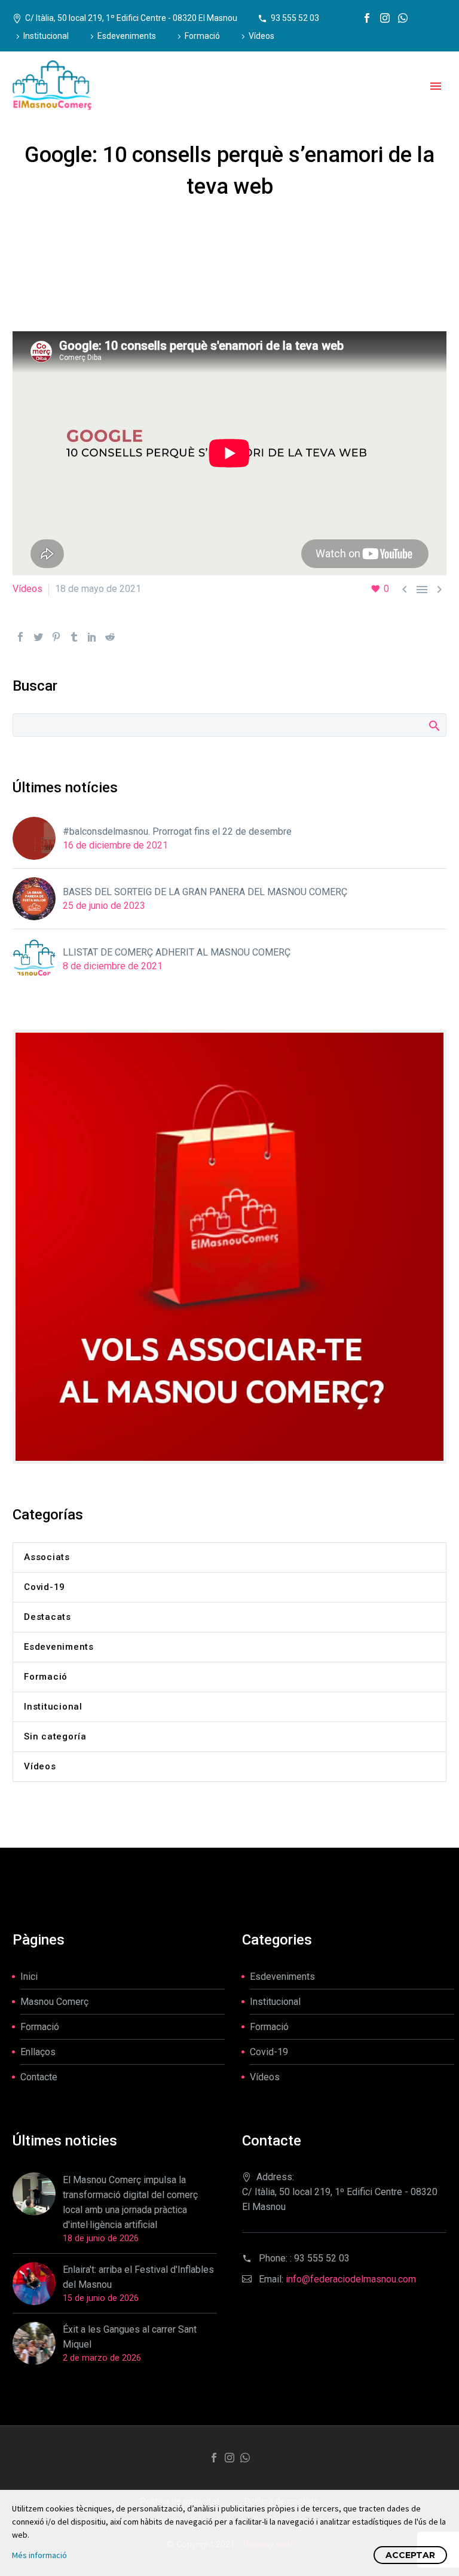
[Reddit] (110, 637)
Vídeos (261, 36)
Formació (202, 36)
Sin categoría (55, 1736)
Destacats (48, 1617)
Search (434, 725)
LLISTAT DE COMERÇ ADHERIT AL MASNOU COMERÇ (177, 952)
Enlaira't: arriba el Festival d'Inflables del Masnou (138, 2277)
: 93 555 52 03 (320, 2258)
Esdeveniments (127, 36)
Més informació (39, 2555)
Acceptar (410, 2555)
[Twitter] (38, 637)
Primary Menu (436, 86)
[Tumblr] (74, 637)
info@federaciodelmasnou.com (351, 2279)
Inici (29, 1977)
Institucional (46, 36)
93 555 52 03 (295, 18)
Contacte (39, 2077)
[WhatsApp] (403, 18)
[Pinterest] (56, 637)
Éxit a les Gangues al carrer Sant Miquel (130, 2337)
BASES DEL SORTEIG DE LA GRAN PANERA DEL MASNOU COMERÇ (205, 892)
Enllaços (38, 2052)
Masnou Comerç (54, 2002)
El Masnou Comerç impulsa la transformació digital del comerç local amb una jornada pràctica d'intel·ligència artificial (130, 2202)
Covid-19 (45, 1587)
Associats (47, 1557)
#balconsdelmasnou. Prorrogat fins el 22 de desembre (177, 831)
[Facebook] (367, 18)
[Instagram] (385, 18)
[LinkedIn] (92, 637)
